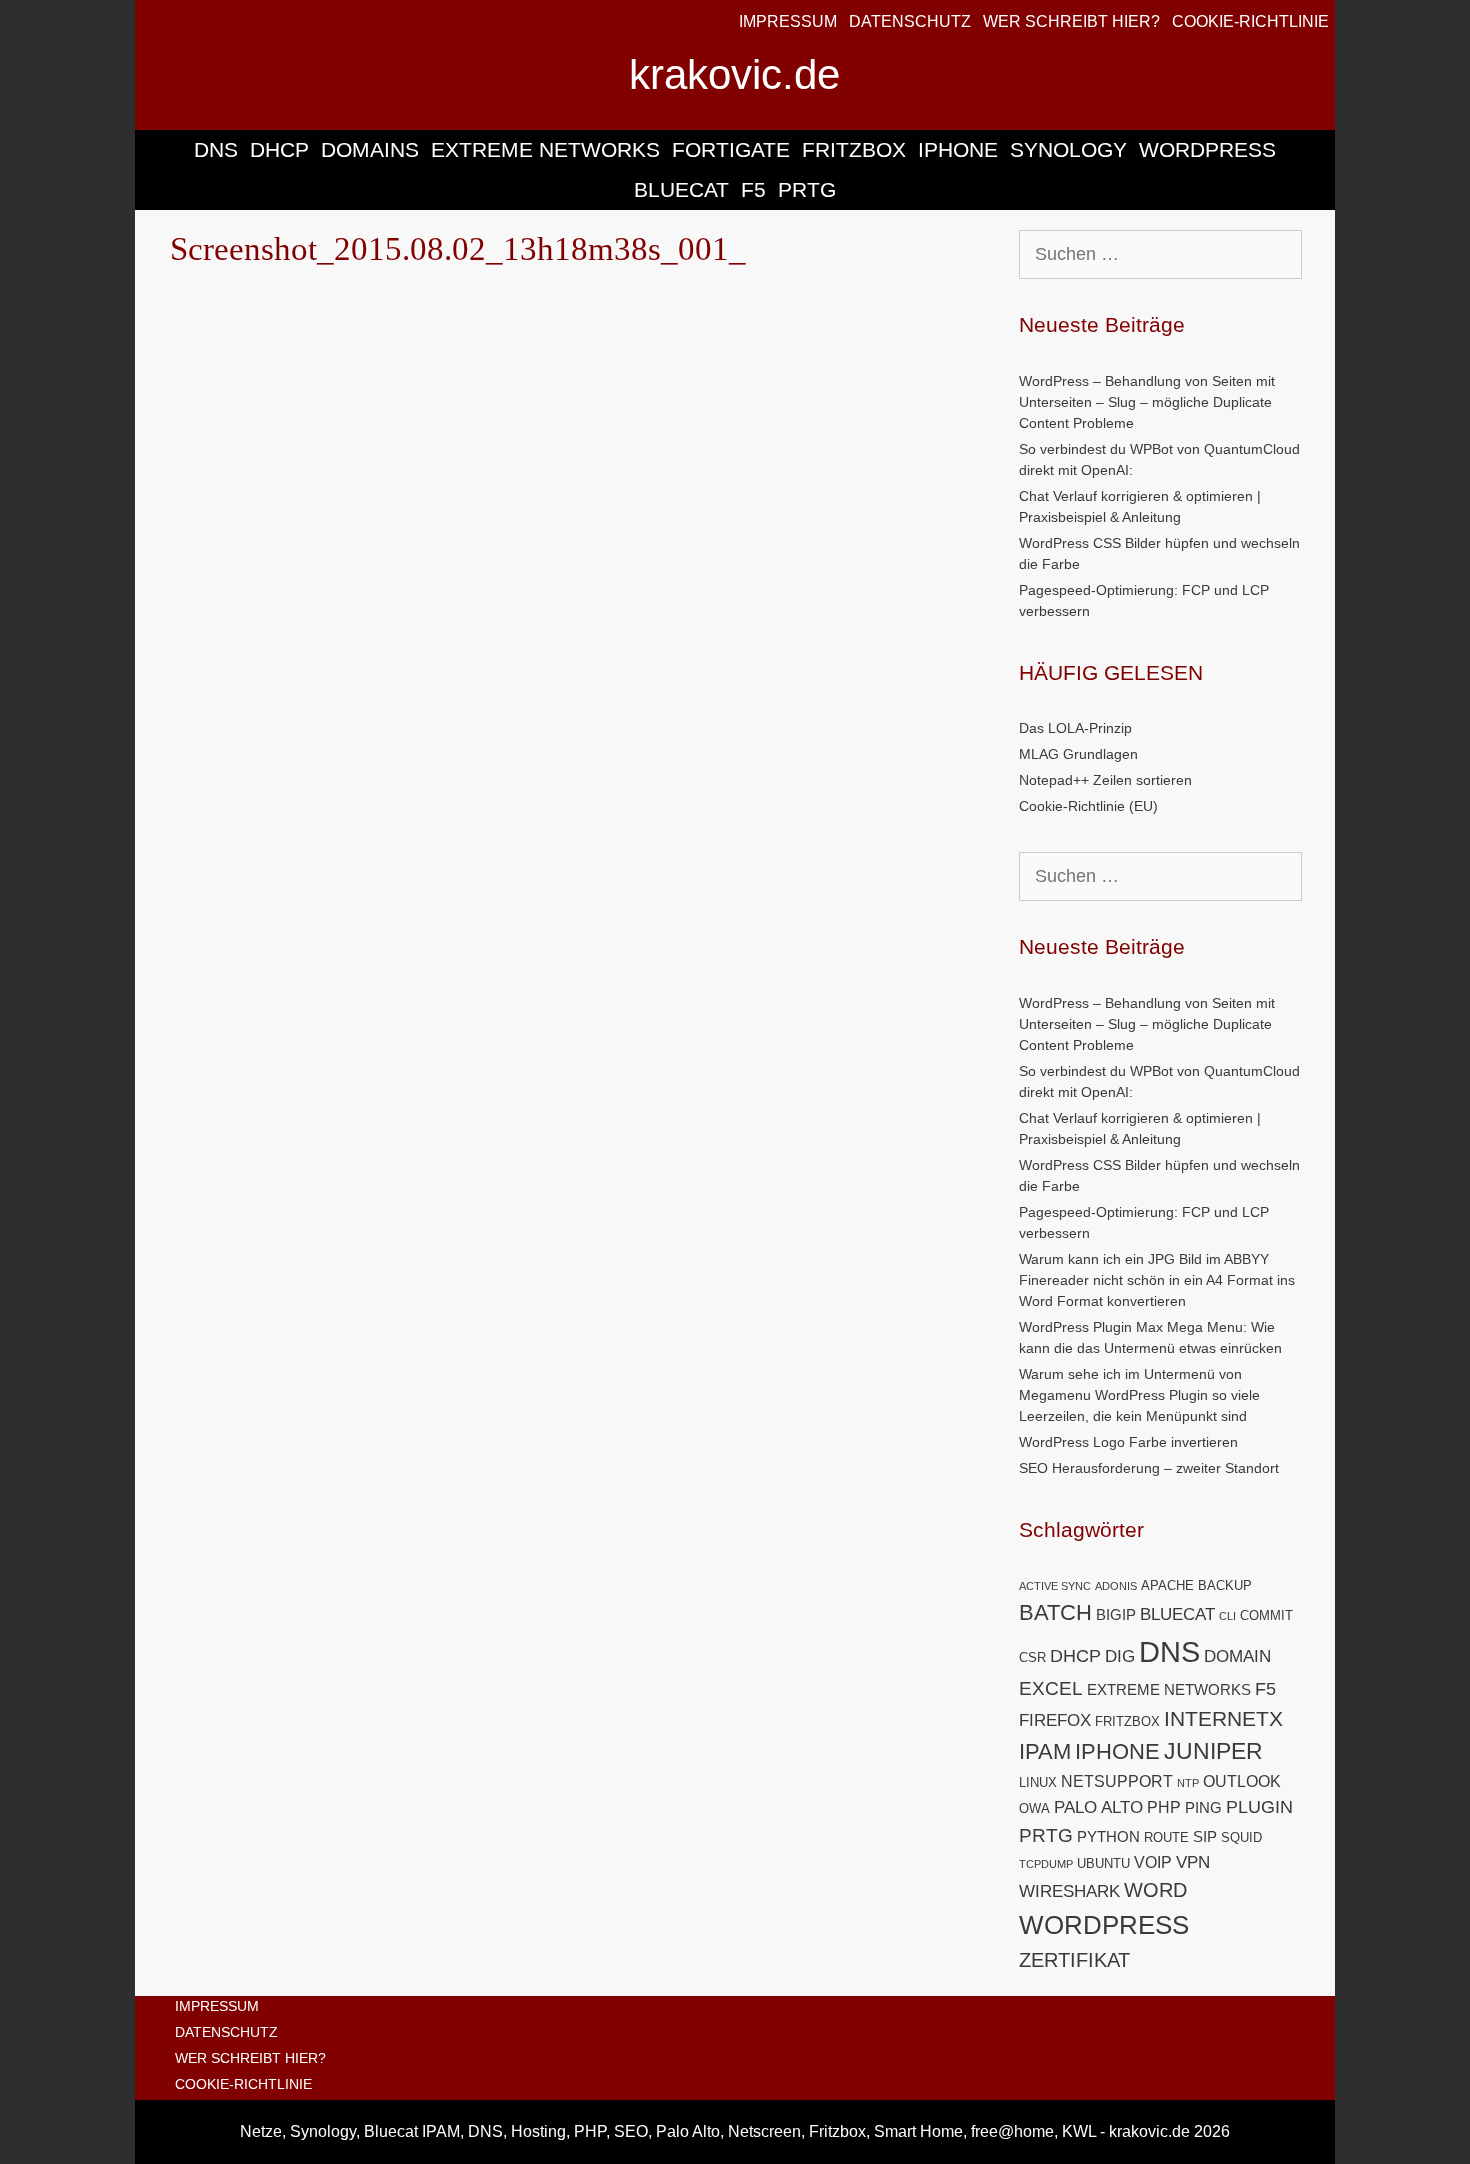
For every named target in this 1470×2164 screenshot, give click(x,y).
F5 (753, 189)
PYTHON (1108, 1837)
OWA (1034, 1808)
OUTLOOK (1242, 1781)
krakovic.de (734, 74)
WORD (1155, 1890)
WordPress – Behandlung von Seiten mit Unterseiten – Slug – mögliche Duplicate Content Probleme (1147, 402)
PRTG (807, 189)
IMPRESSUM (788, 21)
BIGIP (1116, 1615)
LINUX (1038, 1782)
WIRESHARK (1069, 1891)
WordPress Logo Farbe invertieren (1128, 1442)
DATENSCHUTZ (910, 21)
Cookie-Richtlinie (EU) (1088, 806)
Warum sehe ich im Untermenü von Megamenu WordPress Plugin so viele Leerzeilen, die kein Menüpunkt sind (1139, 1395)
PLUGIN (1259, 1806)
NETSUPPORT (1117, 1781)
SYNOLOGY (1068, 149)
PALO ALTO (1098, 1807)
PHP (1164, 1807)
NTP (1188, 1783)
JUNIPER (1213, 1751)
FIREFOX (1055, 1720)
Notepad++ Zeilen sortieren (1105, 780)
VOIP (1153, 1862)
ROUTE (1166, 1837)
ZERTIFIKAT (1074, 1960)
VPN (1193, 1862)
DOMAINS (370, 149)
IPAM (1045, 1751)
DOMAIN (1237, 1656)
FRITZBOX (854, 149)
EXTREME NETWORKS (545, 149)
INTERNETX (1223, 1718)
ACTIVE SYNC (1055, 1586)
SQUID (1241, 1837)
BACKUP (1225, 1585)
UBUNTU (1103, 1863)
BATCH (1055, 1612)
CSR (1032, 1657)
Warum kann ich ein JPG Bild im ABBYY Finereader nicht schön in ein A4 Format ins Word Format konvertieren (1157, 1280)
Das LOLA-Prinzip (1075, 728)
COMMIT (1266, 1615)
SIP (1205, 1837)
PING (1203, 1808)
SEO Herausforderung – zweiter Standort (1149, 1468)
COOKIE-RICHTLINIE (1250, 21)
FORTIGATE (731, 149)
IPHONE (958, 149)
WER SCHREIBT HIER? (1071, 21)
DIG (1120, 1656)
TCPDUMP (1046, 1864)
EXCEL (1051, 1688)
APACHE (1167, 1585)
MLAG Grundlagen (1078, 754)
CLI (1227, 1616)
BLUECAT (681, 189)
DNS (216, 149)
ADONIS (1116, 1586)
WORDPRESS (1207, 149)
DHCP (279, 149)
